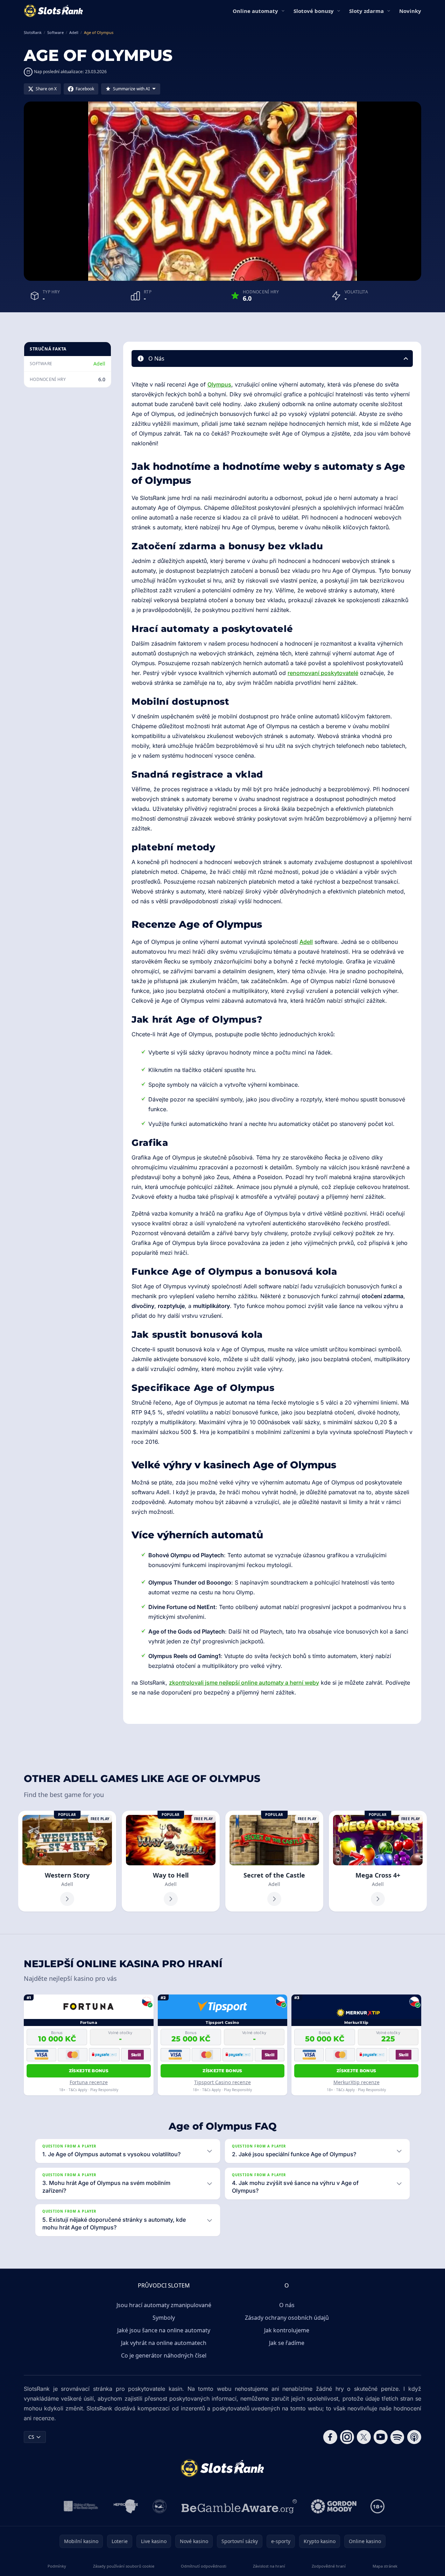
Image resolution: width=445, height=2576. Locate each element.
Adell (99, 364)
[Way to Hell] (171, 1861)
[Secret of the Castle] (274, 1861)
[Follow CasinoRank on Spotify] (397, 2437)
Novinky (410, 11)
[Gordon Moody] (334, 2506)
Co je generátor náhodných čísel (164, 2355)
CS (31, 2437)
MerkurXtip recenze (356, 2082)
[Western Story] (67, 1861)
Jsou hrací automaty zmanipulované (164, 2305)
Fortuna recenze (89, 2082)
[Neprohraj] (126, 2506)
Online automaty (255, 11)
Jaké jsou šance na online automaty (164, 2330)
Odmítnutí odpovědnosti (204, 2566)
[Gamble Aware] (239, 2506)
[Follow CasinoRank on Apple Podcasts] (414, 2437)
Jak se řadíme (287, 2343)
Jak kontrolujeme (287, 2330)
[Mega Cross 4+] (378, 1861)
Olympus (219, 384)
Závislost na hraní (269, 2566)
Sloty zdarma (366, 11)
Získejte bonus (89, 2071)
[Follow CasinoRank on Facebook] (330, 2437)
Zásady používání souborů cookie (124, 2566)
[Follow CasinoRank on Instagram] (347, 2437)
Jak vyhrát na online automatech (164, 2343)
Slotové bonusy (314, 11)
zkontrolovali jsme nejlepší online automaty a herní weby (244, 1683)
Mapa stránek (385, 2566)
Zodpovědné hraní (329, 2566)
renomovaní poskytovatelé (323, 673)
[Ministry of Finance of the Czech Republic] (80, 2506)
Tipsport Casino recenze (222, 2082)
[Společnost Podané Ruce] (160, 2506)
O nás (287, 2305)
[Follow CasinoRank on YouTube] (381, 2437)
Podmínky (57, 2566)
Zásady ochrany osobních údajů (287, 2318)
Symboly (164, 2318)
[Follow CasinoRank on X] (364, 2437)
